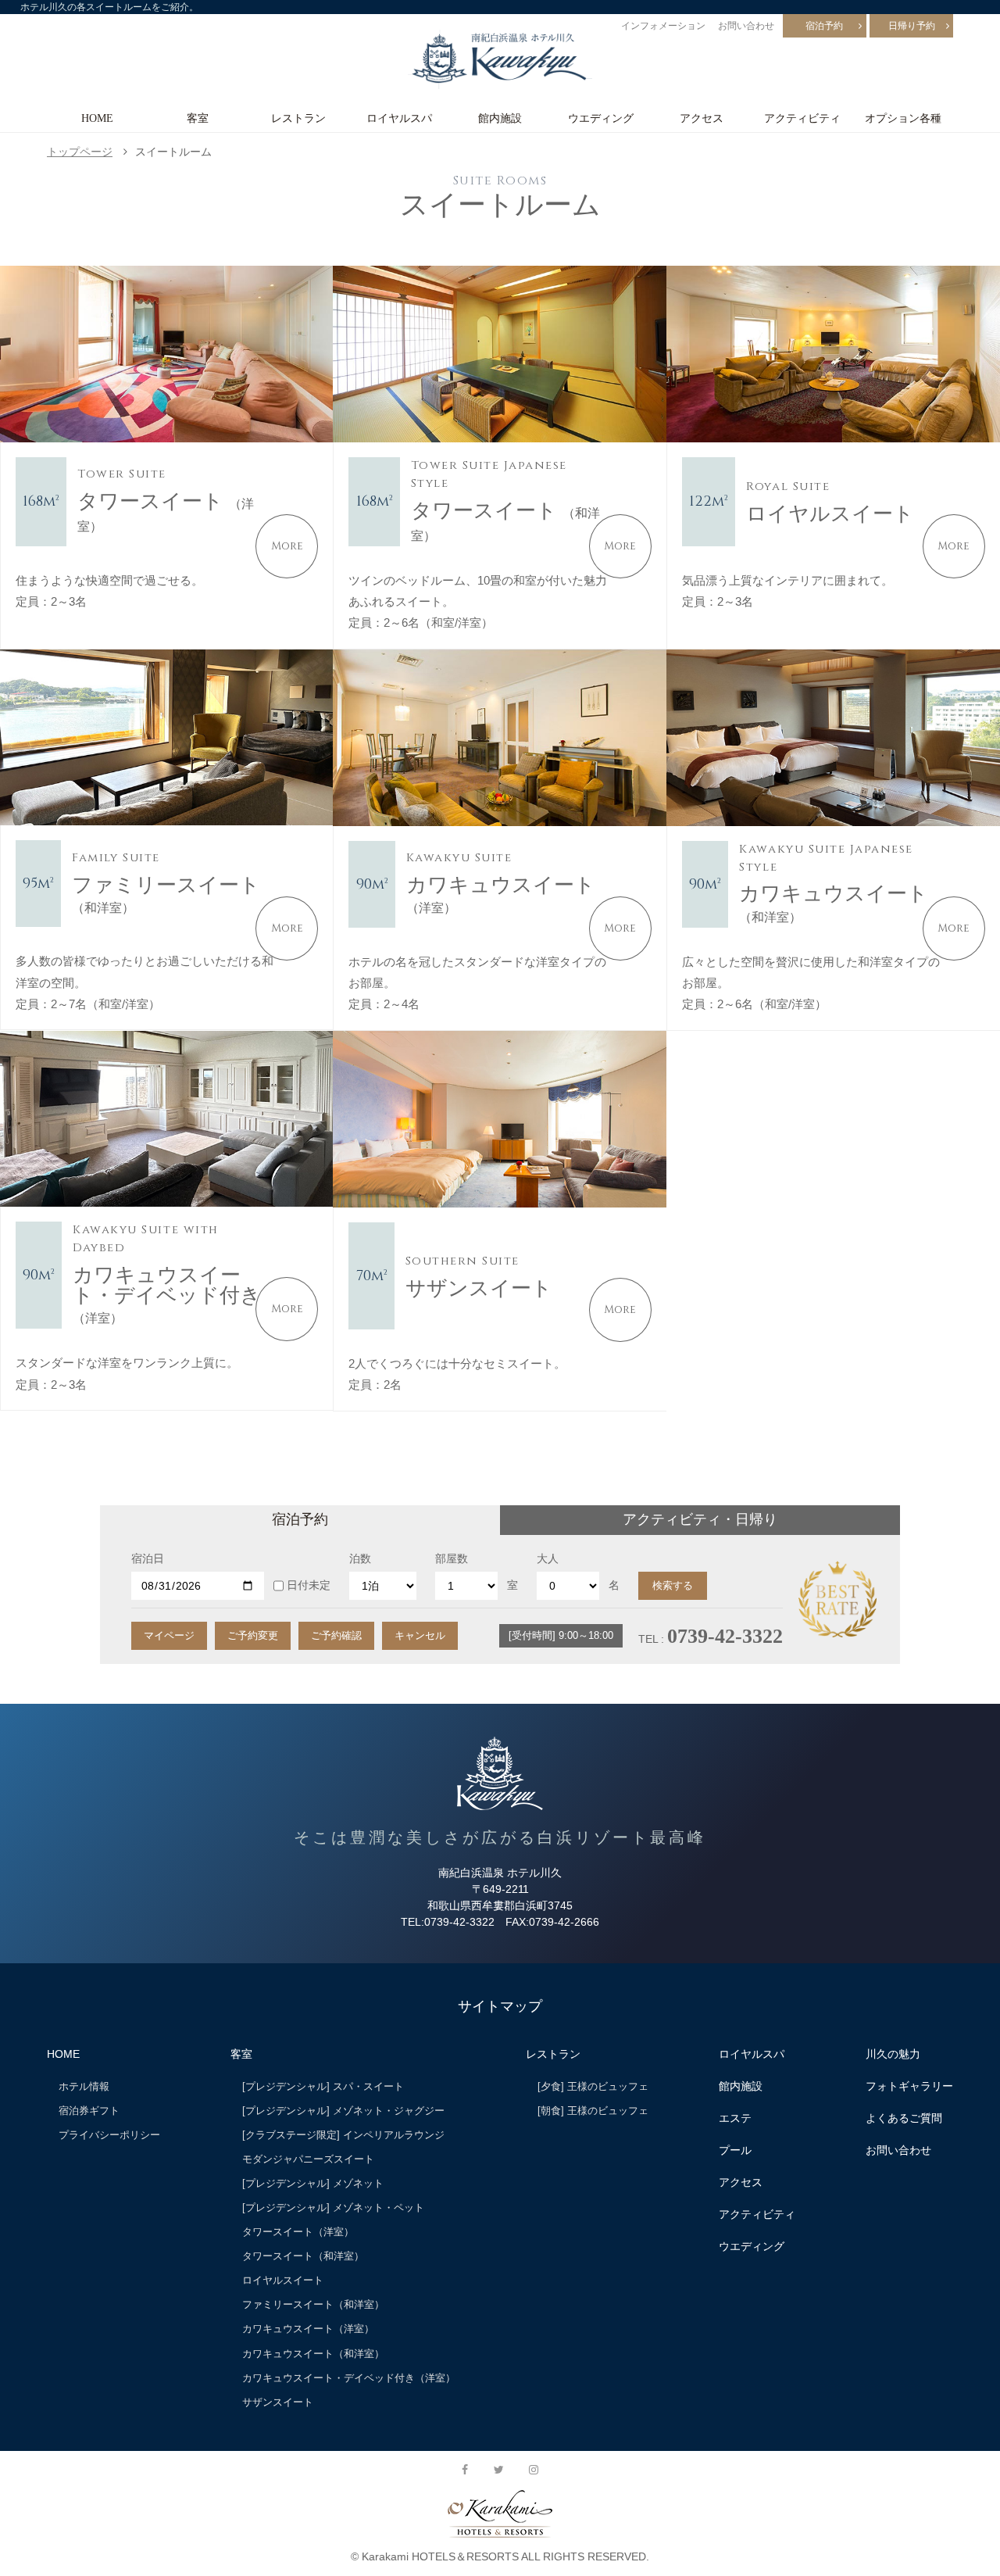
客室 (198, 118)
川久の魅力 (893, 2054)
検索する (673, 1585)
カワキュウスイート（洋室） (308, 2329)
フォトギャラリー (909, 2086)
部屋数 (452, 1558)
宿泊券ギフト (89, 2111)
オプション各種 (903, 118)
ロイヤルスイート (283, 2280)
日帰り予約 (912, 26)
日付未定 (309, 1585)
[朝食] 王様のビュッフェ (593, 2111)
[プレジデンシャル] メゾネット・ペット (333, 2207)
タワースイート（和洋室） (303, 2256)
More (287, 546)
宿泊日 (148, 1558)
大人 (548, 1558)
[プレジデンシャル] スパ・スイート (323, 2086)
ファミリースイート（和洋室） (313, 2304)
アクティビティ (802, 118)
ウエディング (601, 118)
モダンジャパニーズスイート (308, 2159)
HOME (97, 118)
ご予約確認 (336, 1635)
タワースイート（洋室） (298, 2232)
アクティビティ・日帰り (700, 1519)
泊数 (360, 1558)
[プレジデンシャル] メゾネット (313, 2183)
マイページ (169, 1635)
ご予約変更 (253, 1635)
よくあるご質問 (904, 2118)
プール (735, 2150)
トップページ (80, 152)
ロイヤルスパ (399, 118)
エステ (735, 2118)
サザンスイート (278, 2402)
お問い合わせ (746, 26)
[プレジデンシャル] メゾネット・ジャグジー (343, 2111)
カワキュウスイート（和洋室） (313, 2354)
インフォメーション (663, 26)
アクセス (702, 118)
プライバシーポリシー (109, 2135)
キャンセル (420, 1635)
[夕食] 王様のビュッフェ (593, 2086)
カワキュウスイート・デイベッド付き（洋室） (349, 2378)
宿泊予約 (824, 26)
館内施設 (500, 118)
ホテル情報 (84, 2086)
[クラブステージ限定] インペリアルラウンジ (343, 2135)
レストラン (298, 118)
